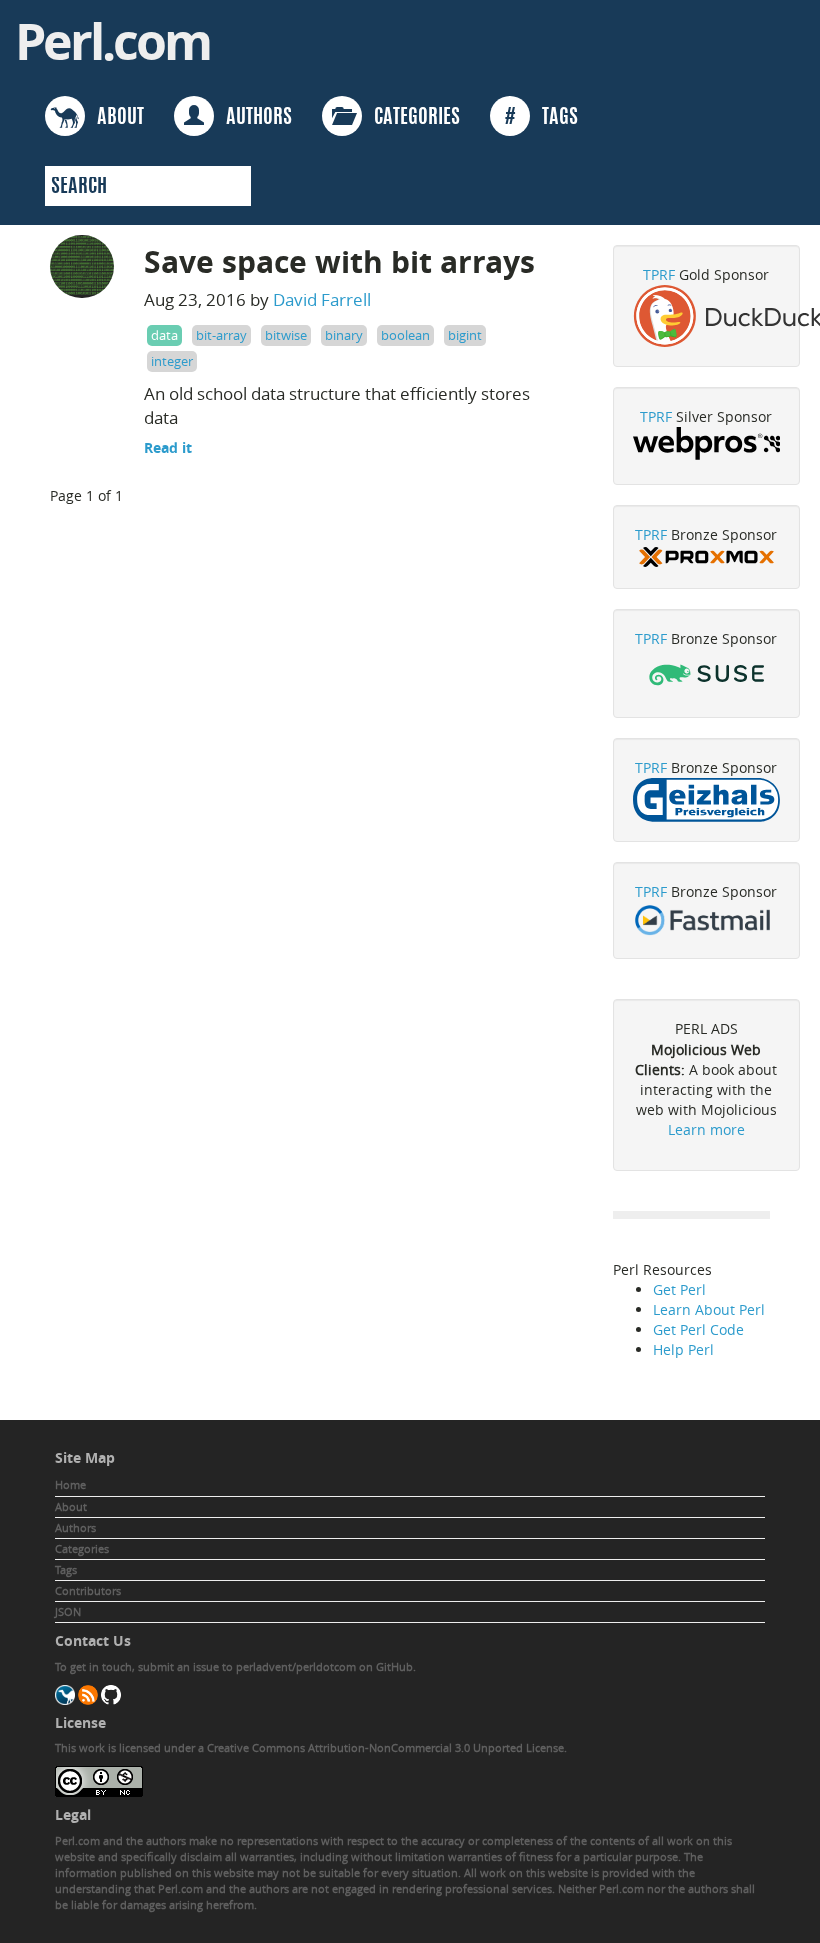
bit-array (221, 335)
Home (70, 1484)
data (164, 335)
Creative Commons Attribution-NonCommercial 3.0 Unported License (385, 1747)
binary (344, 335)
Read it (168, 447)
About (71, 1506)
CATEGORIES (411, 118)
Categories (82, 1548)
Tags (66, 1569)
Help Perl (683, 1349)
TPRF (659, 274)
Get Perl (679, 1289)
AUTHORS (253, 118)
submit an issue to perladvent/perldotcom (247, 1666)
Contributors (88, 1590)
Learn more (706, 1129)
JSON (68, 1611)
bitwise (286, 335)
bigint (465, 335)
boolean (405, 335)
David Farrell (322, 299)
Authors (75, 1527)
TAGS (541, 118)
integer (172, 361)
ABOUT (114, 118)
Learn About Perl (709, 1309)
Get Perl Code (698, 1329)
